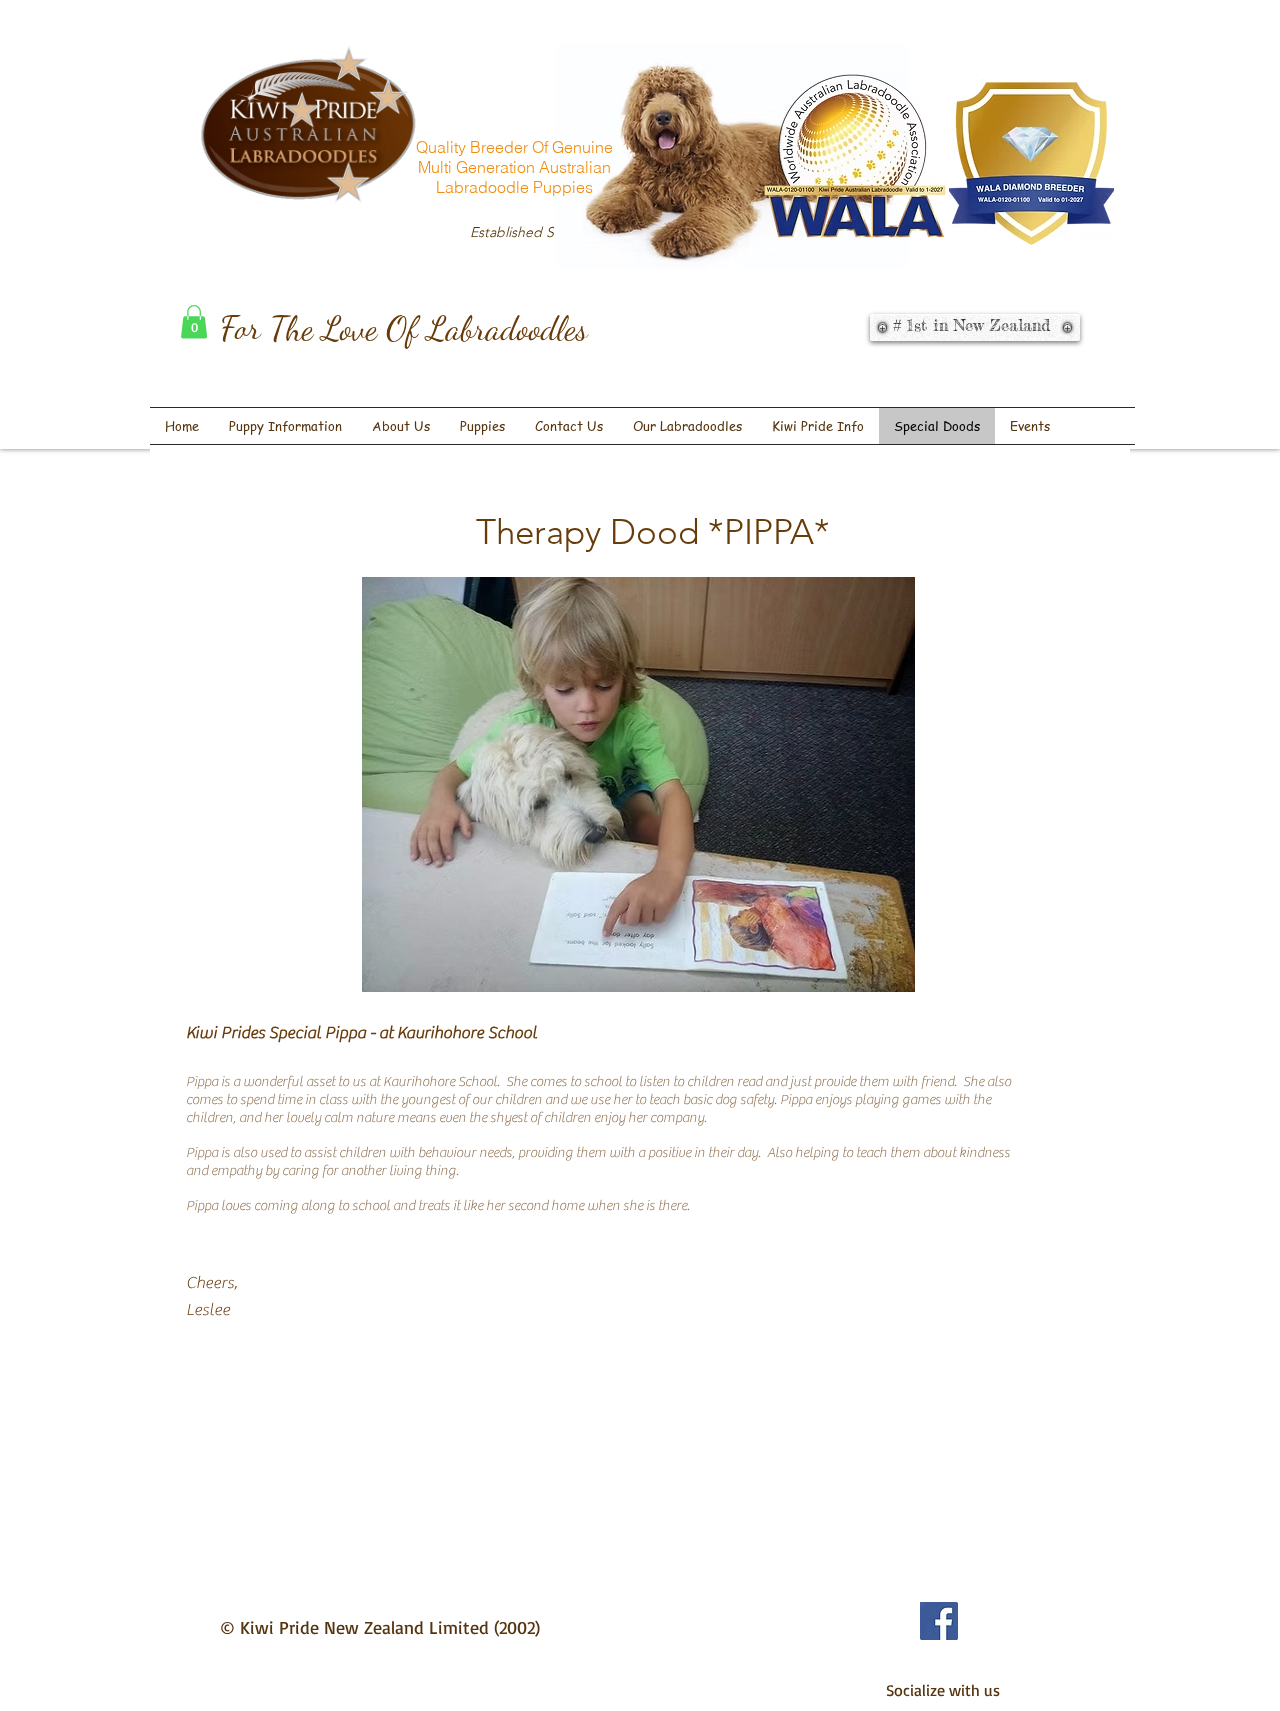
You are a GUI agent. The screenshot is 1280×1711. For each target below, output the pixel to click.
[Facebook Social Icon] (939, 1621)
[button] (194, 321)
